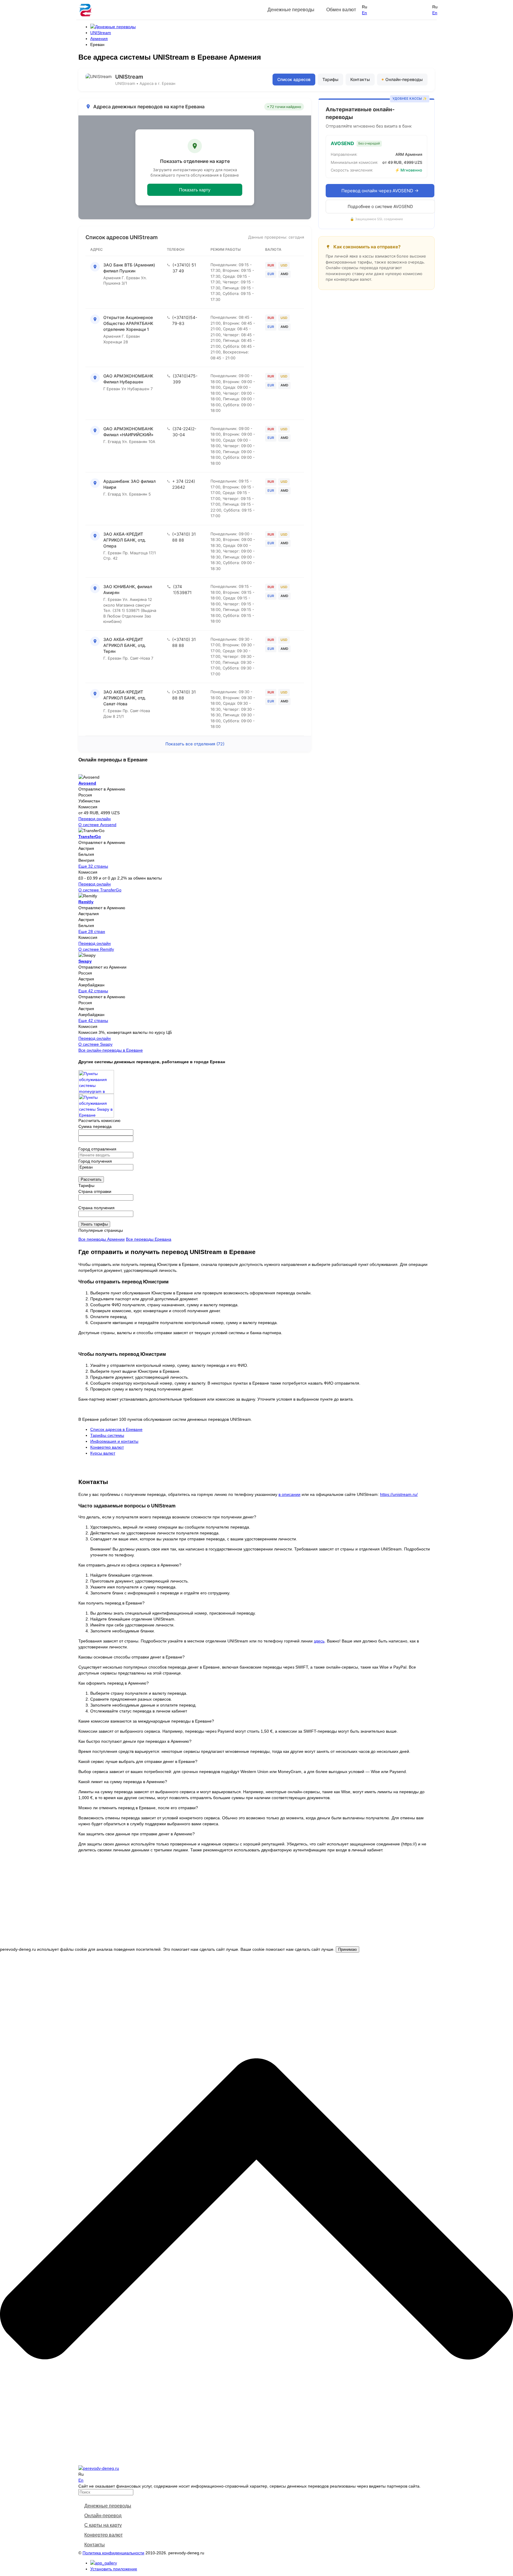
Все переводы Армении (102, 1239)
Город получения (95, 1161)
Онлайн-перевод (103, 2516)
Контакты (360, 79)
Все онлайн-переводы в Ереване (111, 1050)
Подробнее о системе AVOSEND (380, 206)
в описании (289, 1494)
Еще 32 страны (93, 866)
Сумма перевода (95, 1126)
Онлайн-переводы (404, 79)
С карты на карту (103, 2525)
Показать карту (195, 190)
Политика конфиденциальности (113, 2553)
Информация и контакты (114, 1441)
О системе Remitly (96, 949)
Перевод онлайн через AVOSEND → (380, 191)
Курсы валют (103, 1453)
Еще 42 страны (93, 991)
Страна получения (96, 1208)
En (364, 13)
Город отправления (97, 1149)
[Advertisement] (256, 1905)
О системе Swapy (95, 1044)
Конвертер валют (107, 1447)
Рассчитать (91, 1179)
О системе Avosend (97, 825)
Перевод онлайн (95, 819)
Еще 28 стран (92, 931)
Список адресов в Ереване (116, 1429)
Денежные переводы (108, 2506)
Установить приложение (114, 2569)
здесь (319, 1641)
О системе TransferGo (100, 890)
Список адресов (294, 79)
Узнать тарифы (94, 1224)
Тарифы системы (107, 1435)
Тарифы (330, 79)
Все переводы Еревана (149, 1239)
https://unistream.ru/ (399, 1494)
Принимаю (347, 1949)
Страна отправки (95, 1191)
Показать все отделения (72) (195, 744)
